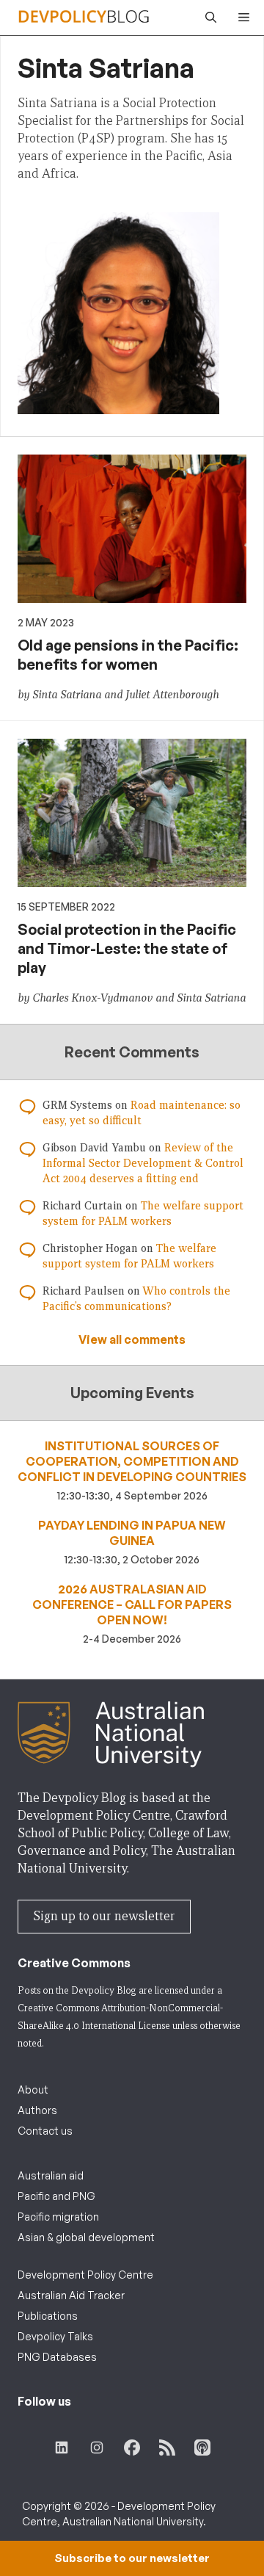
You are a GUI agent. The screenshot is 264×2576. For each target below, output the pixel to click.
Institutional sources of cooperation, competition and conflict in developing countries (132, 1461)
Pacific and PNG (56, 2196)
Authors (37, 2110)
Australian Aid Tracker (71, 2295)
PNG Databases (57, 2357)
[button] (207, 18)
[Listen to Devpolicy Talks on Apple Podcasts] (202, 2447)
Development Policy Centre (85, 2275)
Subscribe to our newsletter (132, 2558)
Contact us (45, 2131)
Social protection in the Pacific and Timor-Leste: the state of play (127, 948)
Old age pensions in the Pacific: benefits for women (128, 655)
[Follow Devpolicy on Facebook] (132, 2447)
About (33, 2090)
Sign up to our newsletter (104, 1916)
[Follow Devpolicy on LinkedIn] (62, 2447)
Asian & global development (86, 2237)
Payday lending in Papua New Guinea (132, 1533)
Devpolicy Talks (55, 2336)
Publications (48, 2316)
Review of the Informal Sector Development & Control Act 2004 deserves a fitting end (143, 1163)
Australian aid (51, 2175)
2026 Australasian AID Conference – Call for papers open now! (132, 1604)
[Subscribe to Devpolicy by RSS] (167, 2447)
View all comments (132, 1339)
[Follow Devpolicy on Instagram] (97, 2447)
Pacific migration (58, 2217)
